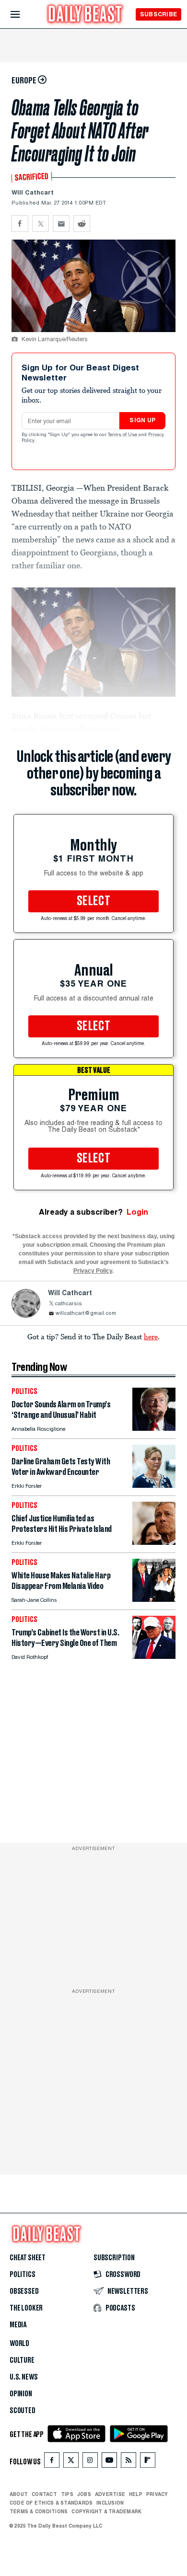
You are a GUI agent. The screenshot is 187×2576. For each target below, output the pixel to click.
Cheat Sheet (28, 2258)
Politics (23, 2275)
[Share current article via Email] (61, 224)
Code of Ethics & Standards (51, 2503)
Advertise (110, 2494)
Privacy (157, 2494)
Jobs (84, 2494)
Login (137, 1212)
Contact (44, 2494)
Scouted (23, 2411)
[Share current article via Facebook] (20, 224)
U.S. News (23, 2377)
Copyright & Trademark (106, 2511)
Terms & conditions (39, 2511)
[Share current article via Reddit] (82, 224)
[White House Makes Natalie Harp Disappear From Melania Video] (154, 1599)
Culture (22, 2360)
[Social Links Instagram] (90, 2462)
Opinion (21, 2394)
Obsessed (24, 2291)
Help (136, 2494)
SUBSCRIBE (158, 14)
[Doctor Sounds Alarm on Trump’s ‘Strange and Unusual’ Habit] (154, 1428)
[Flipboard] (147, 2462)
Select (93, 901)
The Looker (26, 2308)
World (19, 2344)
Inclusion (110, 2503)
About (19, 2494)
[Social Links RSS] (129, 2462)
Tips (67, 2494)
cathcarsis (68, 1304)
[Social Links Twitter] (71, 2462)
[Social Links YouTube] (109, 2462)
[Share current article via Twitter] (41, 224)
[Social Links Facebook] (52, 2462)
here (151, 1336)
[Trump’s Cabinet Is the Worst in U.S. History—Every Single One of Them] (154, 1656)
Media (18, 2325)
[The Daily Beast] (85, 15)
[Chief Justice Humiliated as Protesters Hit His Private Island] (154, 1542)
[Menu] (23, 15)
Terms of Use (123, 435)
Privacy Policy (93, 1271)
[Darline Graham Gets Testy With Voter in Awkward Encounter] (154, 1485)
